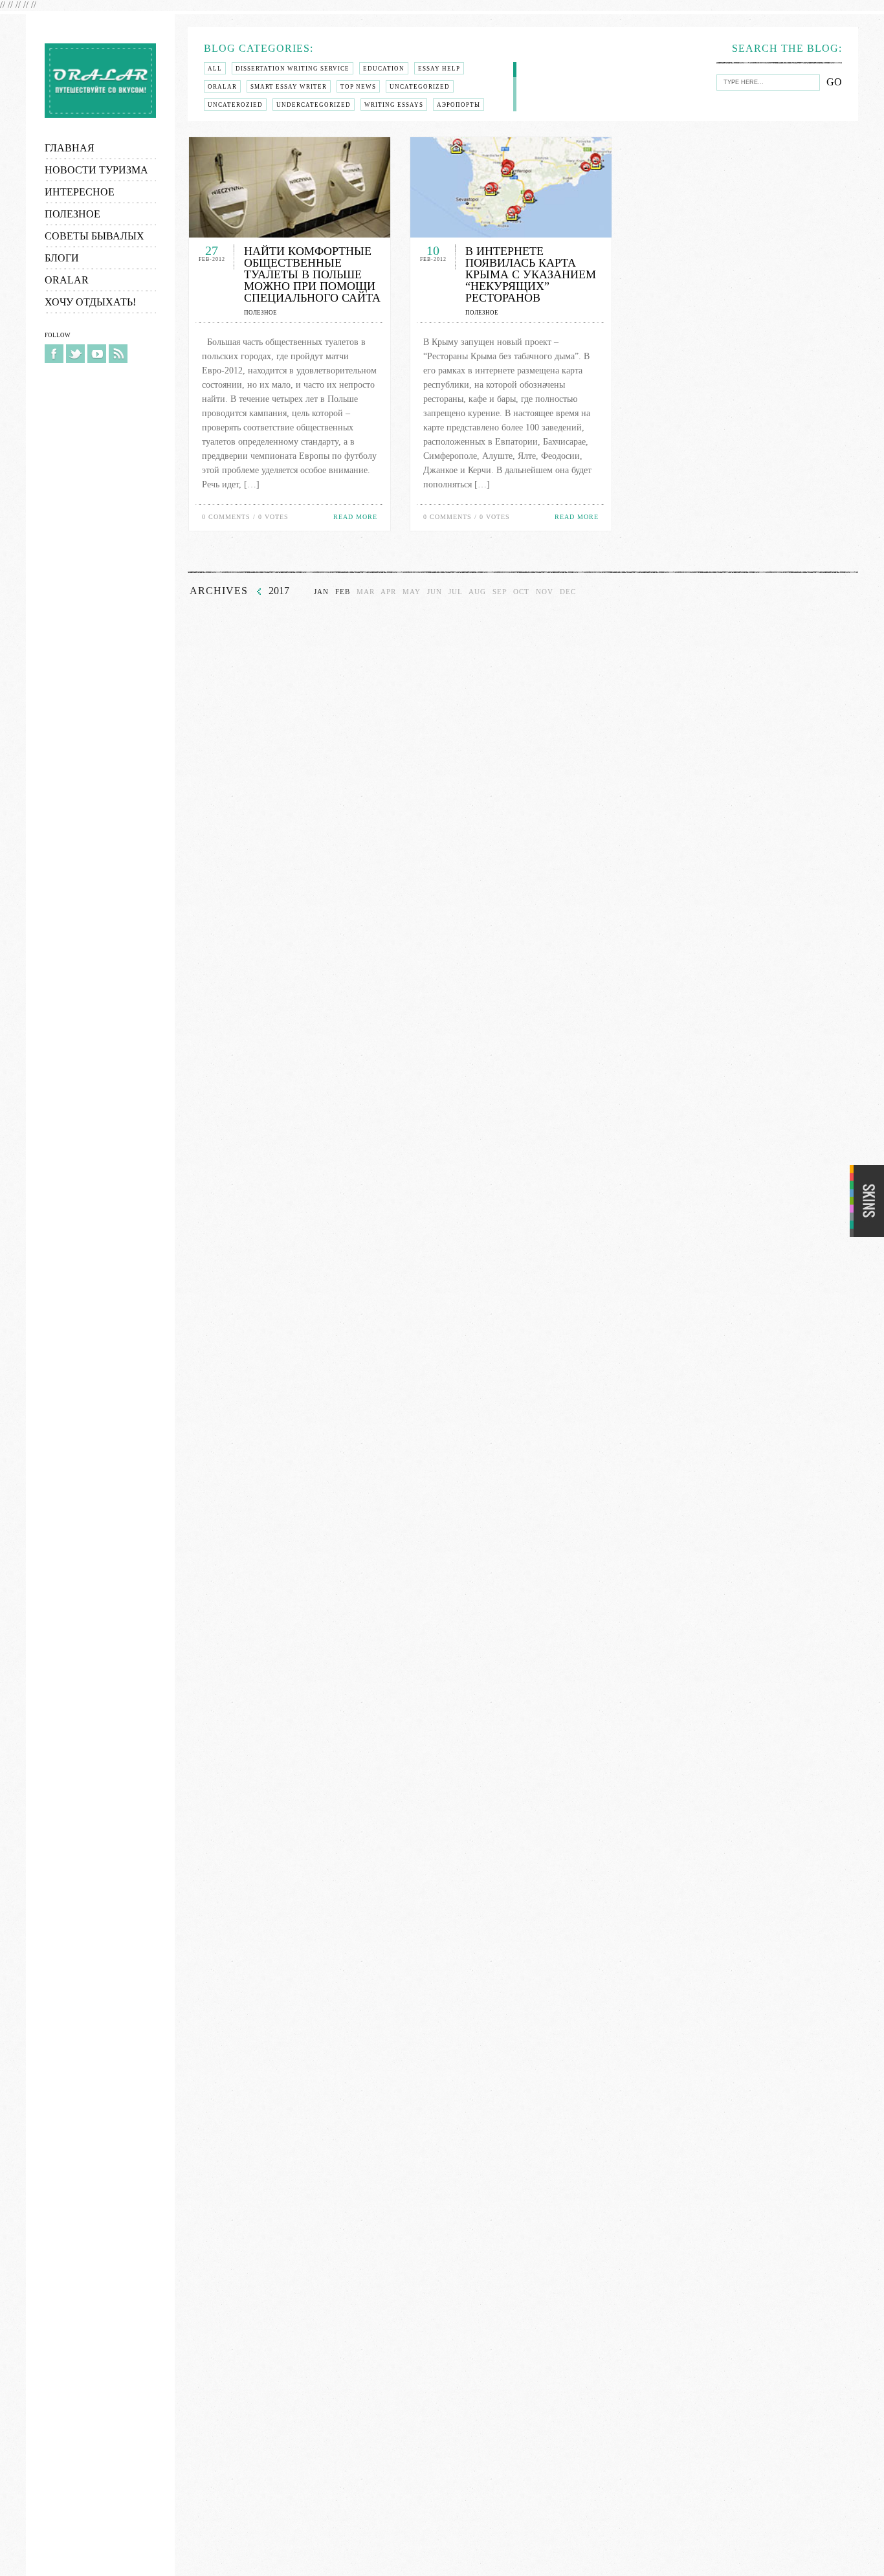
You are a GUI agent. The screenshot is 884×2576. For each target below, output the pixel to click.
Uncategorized (420, 87)
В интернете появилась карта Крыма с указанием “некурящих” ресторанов (531, 274)
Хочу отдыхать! (90, 302)
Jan (321, 592)
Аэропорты (459, 105)
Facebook (54, 354)
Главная (70, 148)
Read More (355, 517)
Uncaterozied (235, 105)
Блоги (62, 258)
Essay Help (439, 69)
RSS (118, 354)
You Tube (97, 354)
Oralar (100, 81)
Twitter (75, 354)
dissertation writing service (293, 69)
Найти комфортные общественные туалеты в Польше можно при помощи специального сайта (312, 274)
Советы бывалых (94, 236)
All (215, 69)
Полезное (72, 214)
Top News (358, 87)
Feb (343, 592)
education (384, 69)
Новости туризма (96, 170)
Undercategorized (314, 105)
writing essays (394, 105)
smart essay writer (289, 87)
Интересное (80, 192)
